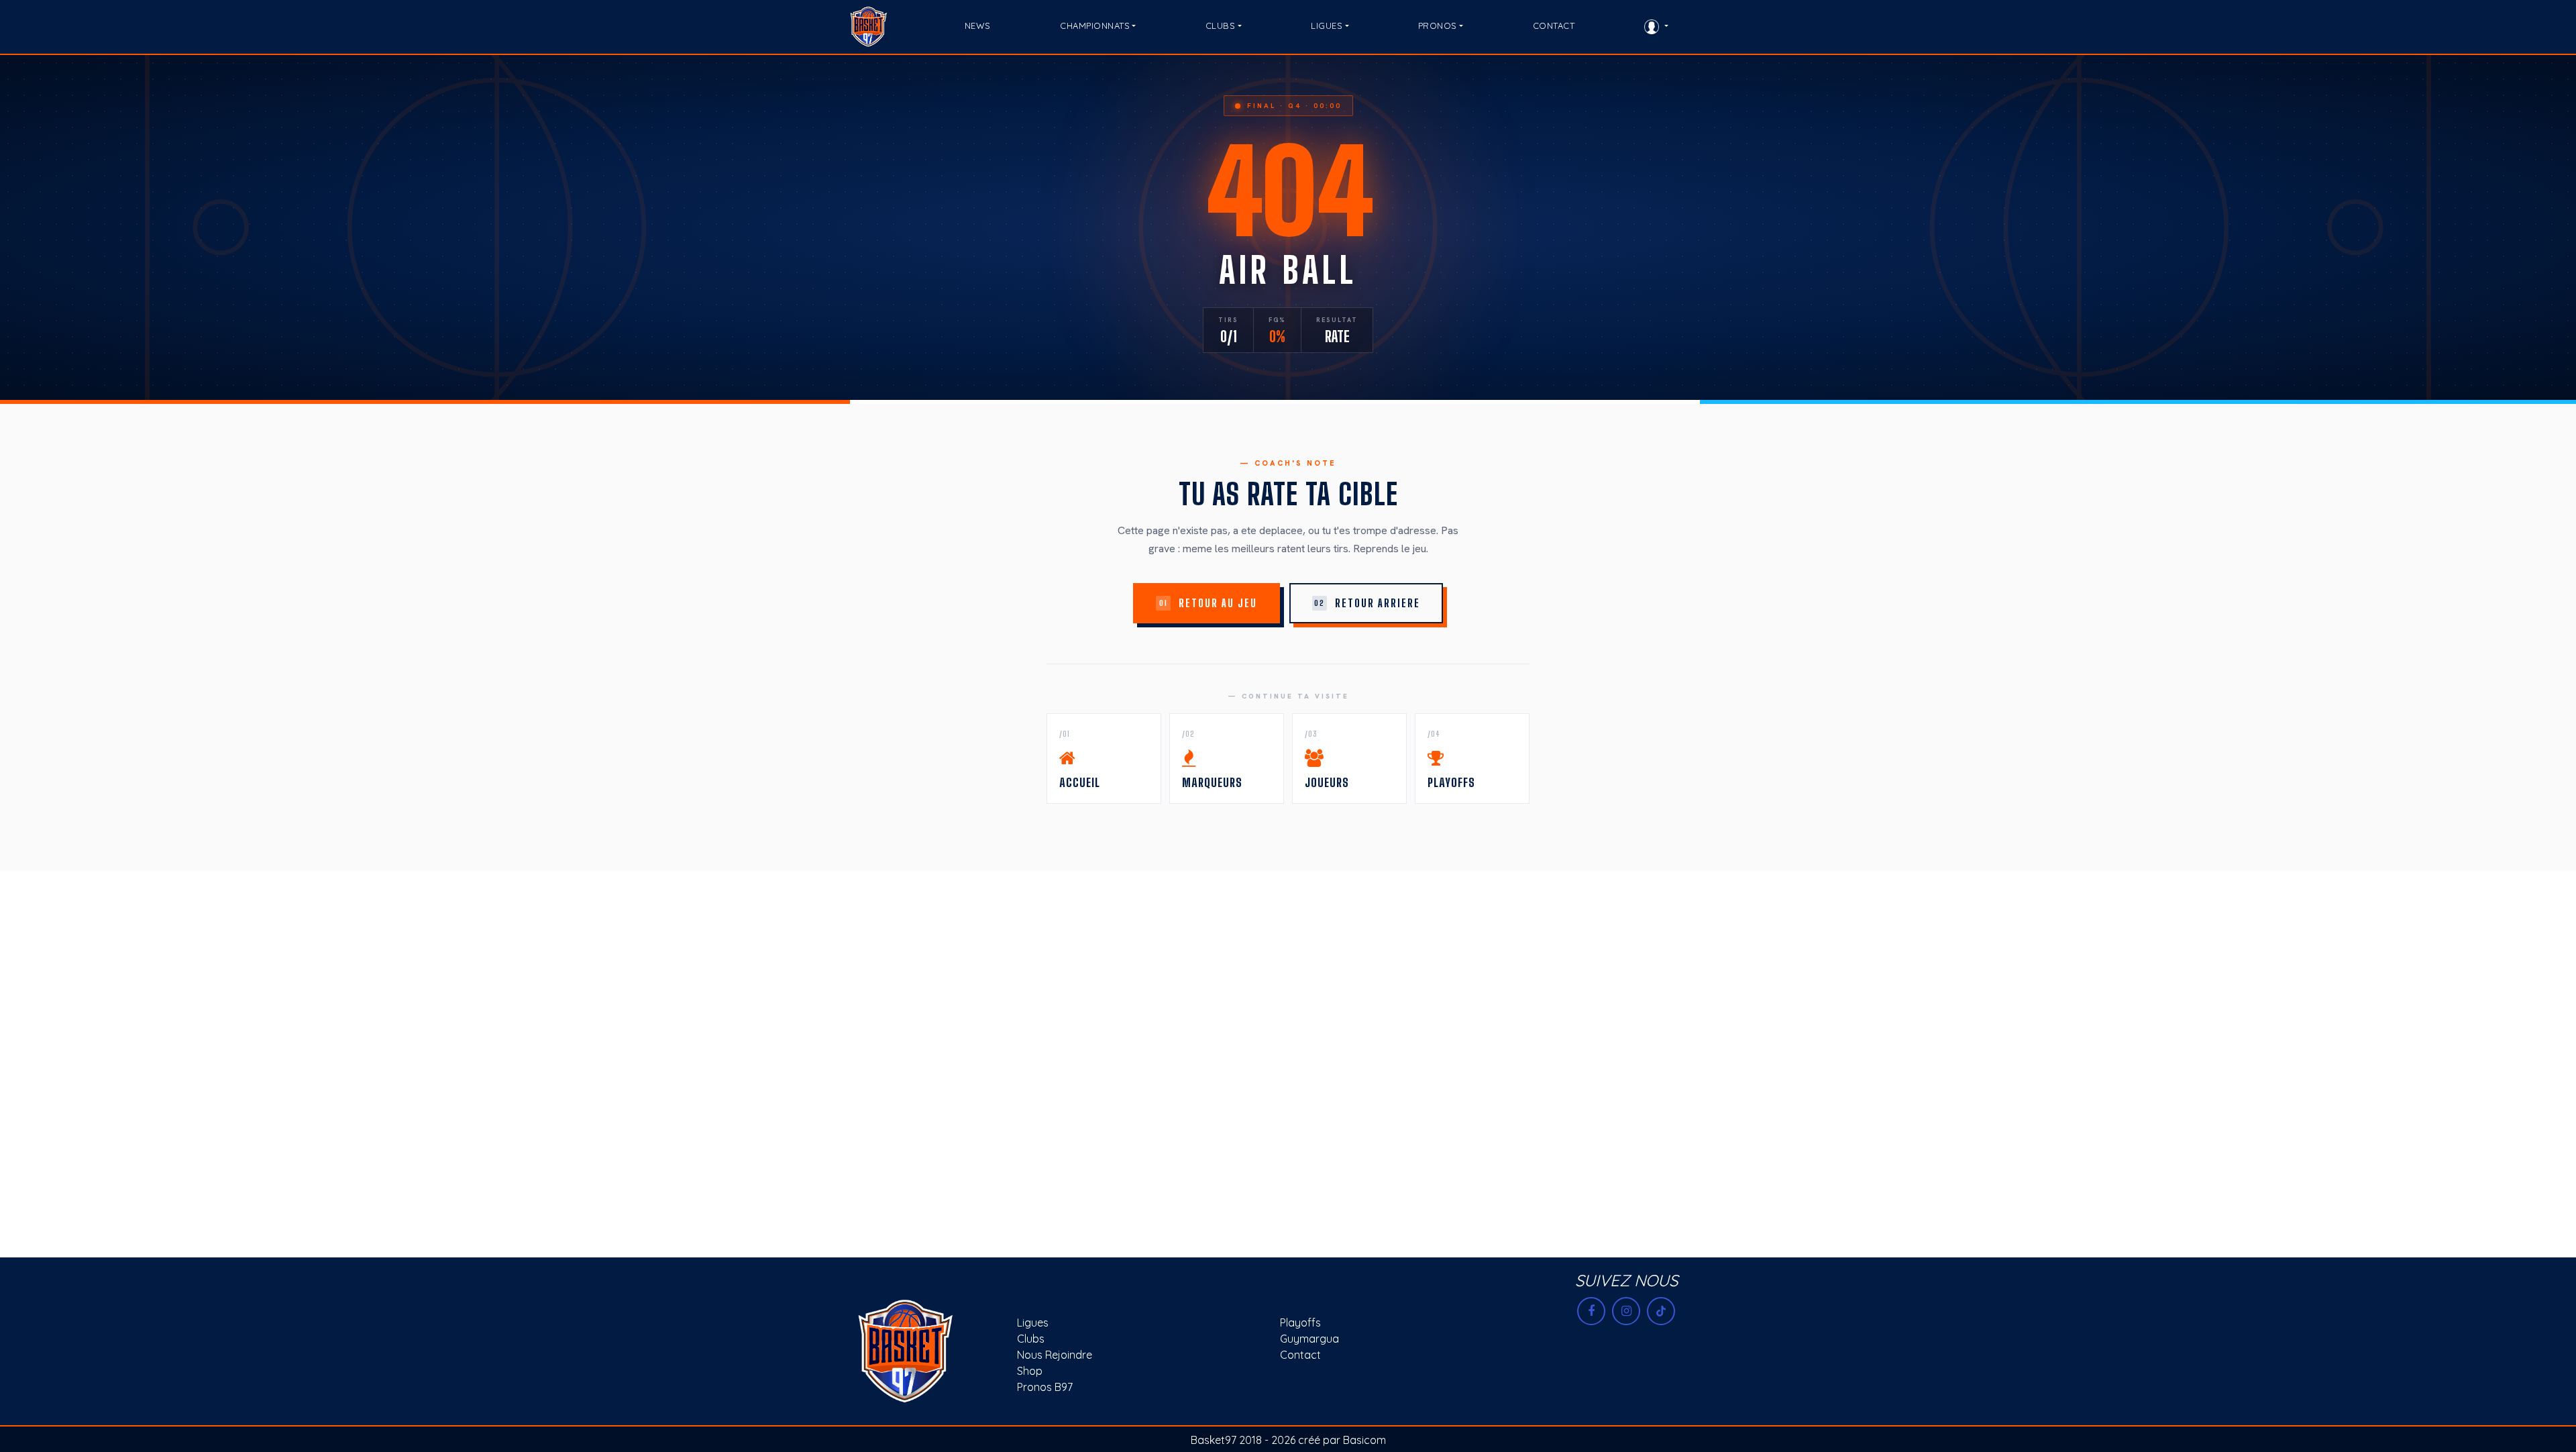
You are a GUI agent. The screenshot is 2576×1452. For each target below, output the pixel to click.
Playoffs (1300, 1323)
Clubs (1031, 1339)
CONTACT (1554, 25)
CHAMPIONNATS (1095, 25)
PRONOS (1438, 25)
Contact (1300, 1355)
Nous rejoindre (1055, 1355)
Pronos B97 (1045, 1387)
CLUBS (1221, 25)
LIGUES (1327, 25)
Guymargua (1309, 1339)
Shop (1030, 1371)
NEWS (978, 25)
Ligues (1033, 1323)
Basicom (1364, 1440)
